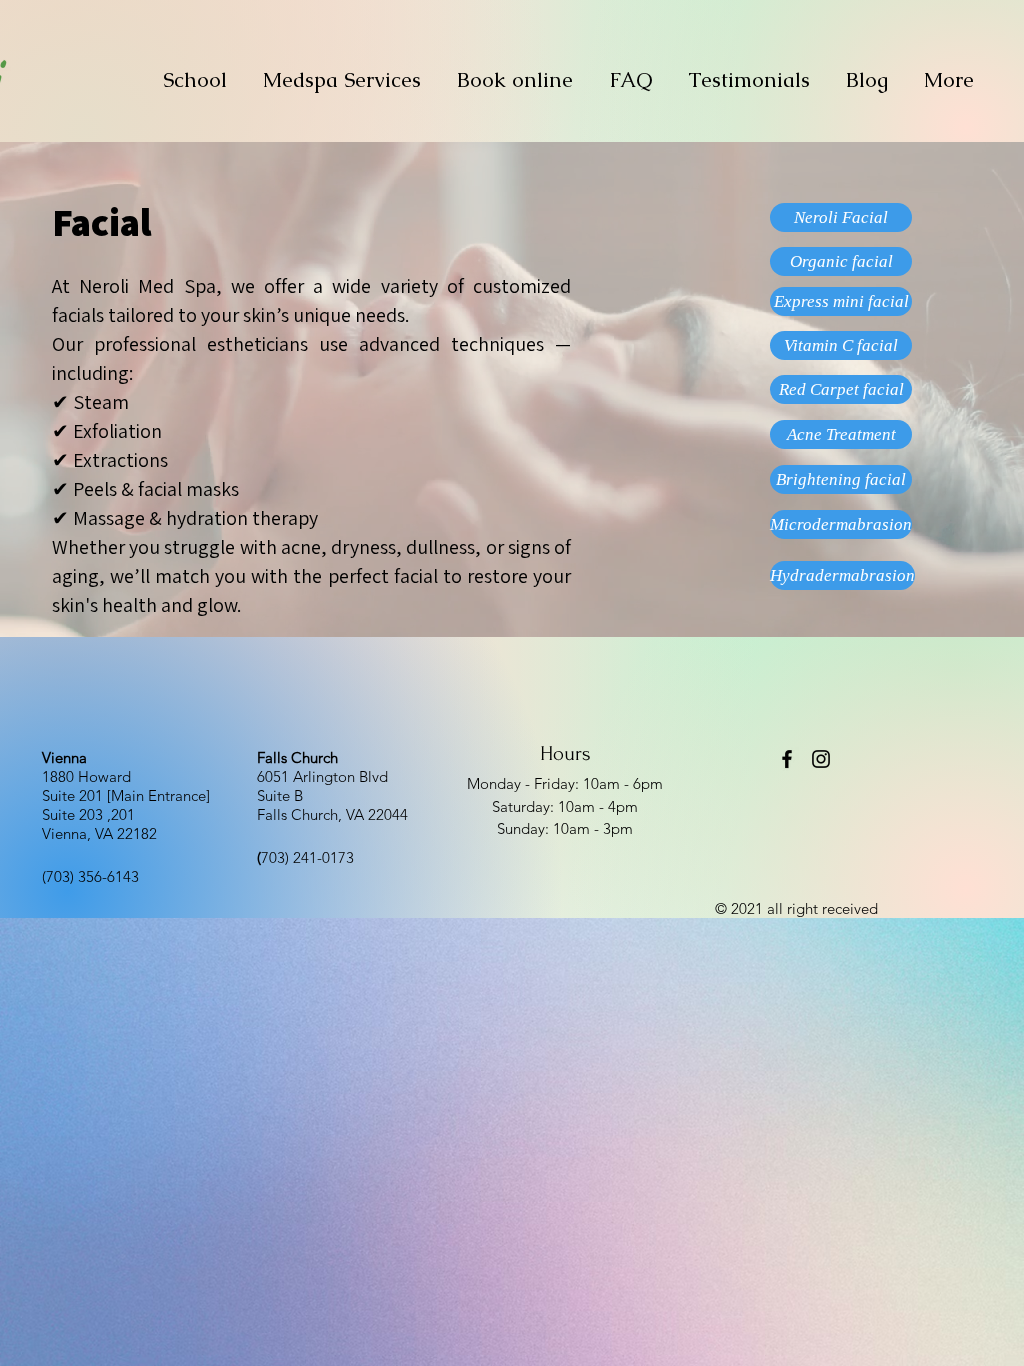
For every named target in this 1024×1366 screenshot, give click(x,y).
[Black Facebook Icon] (787, 759)
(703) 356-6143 (90, 876)
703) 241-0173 (305, 857)
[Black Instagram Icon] (821, 759)
